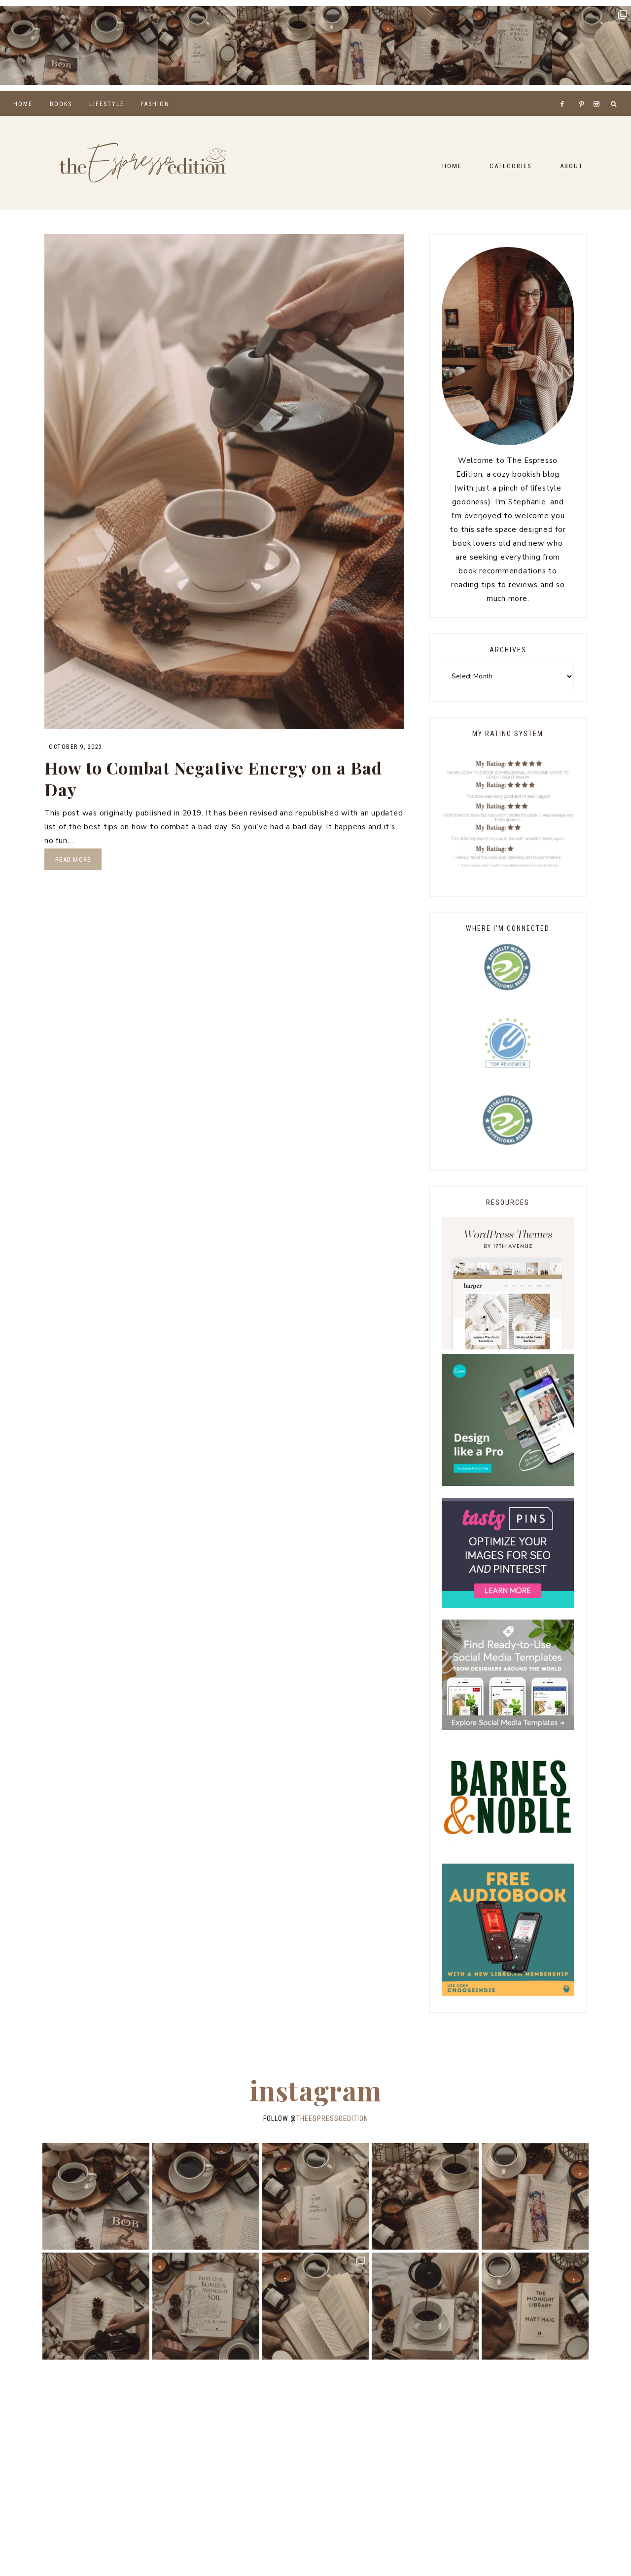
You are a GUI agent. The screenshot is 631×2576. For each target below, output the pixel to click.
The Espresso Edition (143, 163)
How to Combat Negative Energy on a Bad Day (213, 778)
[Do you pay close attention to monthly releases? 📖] (592, 45)
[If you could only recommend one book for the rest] (535, 2306)
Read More (73, 860)
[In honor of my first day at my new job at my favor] (276, 45)
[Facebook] (565, 92)
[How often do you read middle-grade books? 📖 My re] (39, 45)
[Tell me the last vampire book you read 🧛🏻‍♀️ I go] (513, 45)
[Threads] (576, 92)
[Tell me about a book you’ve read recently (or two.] (118, 45)
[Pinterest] (584, 92)
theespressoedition (332, 2118)
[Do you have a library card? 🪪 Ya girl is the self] (425, 2306)
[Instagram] (598, 92)
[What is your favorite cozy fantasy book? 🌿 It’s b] (197, 45)
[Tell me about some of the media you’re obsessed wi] (355, 45)
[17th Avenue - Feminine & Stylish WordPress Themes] (508, 1347)
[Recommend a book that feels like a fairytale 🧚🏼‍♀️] (434, 45)
